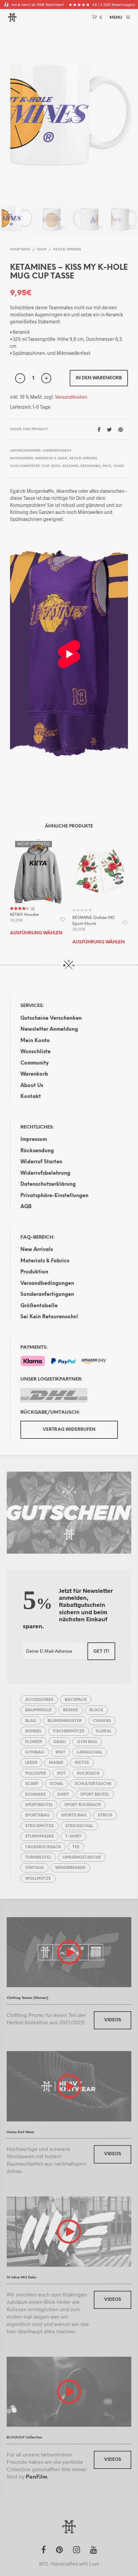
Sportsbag (37, 1815)
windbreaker (70, 1868)
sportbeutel (39, 1805)
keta (56, 466)
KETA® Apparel (67, 250)
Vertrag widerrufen (69, 1430)
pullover (36, 1773)
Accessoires (39, 1700)
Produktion (34, 1272)
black (96, 1710)
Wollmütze (38, 1879)
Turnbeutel (38, 1857)
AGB (26, 1207)
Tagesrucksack (43, 1847)
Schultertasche (93, 1784)
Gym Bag (87, 1742)
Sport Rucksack (83, 1805)
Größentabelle (39, 1306)
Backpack (76, 1700)
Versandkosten (71, 397)
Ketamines (90, 466)
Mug (107, 466)
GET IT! (101, 1651)
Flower (33, 1742)
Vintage (34, 1868)
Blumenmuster (65, 1721)
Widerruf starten (41, 1162)
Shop (42, 250)
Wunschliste (36, 1052)
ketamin (70, 466)
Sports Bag (74, 1815)
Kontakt (31, 1097)
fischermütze (69, 1731)
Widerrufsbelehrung (45, 1173)
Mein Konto (35, 1041)
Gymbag (35, 1752)
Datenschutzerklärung (48, 1184)
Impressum (34, 1140)
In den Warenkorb (99, 378)
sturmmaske (40, 1836)
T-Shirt (73, 1836)
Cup (46, 466)
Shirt (63, 1794)
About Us (32, 1086)
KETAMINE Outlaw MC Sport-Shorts (94, 921)
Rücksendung (37, 1151)
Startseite (20, 250)
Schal (57, 1784)
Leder (31, 1763)
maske (56, 1763)
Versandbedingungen (47, 1283)
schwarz (36, 1794)
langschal (89, 1752)
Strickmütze (40, 1826)
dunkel (33, 1731)
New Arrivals (37, 1250)
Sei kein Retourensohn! (49, 1317)
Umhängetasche (82, 1857)
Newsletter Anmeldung (49, 1029)
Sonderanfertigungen (47, 1295)
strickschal (79, 1826)
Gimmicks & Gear (51, 458)
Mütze (82, 1763)
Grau (59, 1742)
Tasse (119, 466)
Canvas (102, 1721)
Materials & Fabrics (45, 1261)
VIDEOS (113, 2020)
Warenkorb (34, 1074)
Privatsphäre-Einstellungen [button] (54, 1196)
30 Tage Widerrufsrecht (27, 5)
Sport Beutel (95, 1794)
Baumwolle (38, 1710)
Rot (61, 1773)
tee (76, 1847)
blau (31, 1721)
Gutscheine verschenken (51, 1018)
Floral (104, 1731)
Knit (60, 1752)
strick (105, 1815)
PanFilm (37, 2477)
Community (34, 1063)
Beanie (71, 1710)
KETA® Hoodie (24, 915)
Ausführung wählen (36, 933)
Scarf (32, 1784)
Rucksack (88, 1773)
